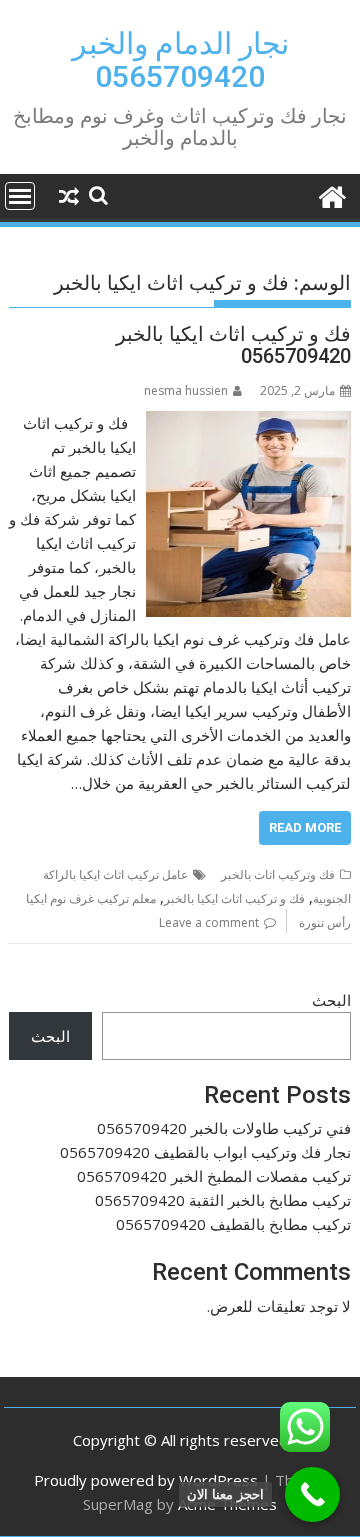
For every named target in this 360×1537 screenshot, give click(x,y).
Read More (305, 827)
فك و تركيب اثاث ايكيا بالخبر (234, 898)
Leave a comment (209, 922)
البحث (331, 1000)
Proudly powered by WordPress (146, 1480)
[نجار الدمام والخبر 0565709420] (331, 194)
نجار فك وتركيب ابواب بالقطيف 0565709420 (205, 1152)
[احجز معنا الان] (312, 1494)
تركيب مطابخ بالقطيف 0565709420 (233, 1224)
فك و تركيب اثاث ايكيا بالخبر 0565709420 (233, 345)
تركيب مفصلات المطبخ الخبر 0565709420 (214, 1176)
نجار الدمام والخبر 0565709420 (180, 60)
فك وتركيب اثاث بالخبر (278, 874)
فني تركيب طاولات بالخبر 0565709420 (224, 1128)
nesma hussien (186, 390)
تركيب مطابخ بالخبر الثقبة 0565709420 (223, 1200)
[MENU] (20, 196)
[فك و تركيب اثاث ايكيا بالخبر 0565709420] (249, 423)
